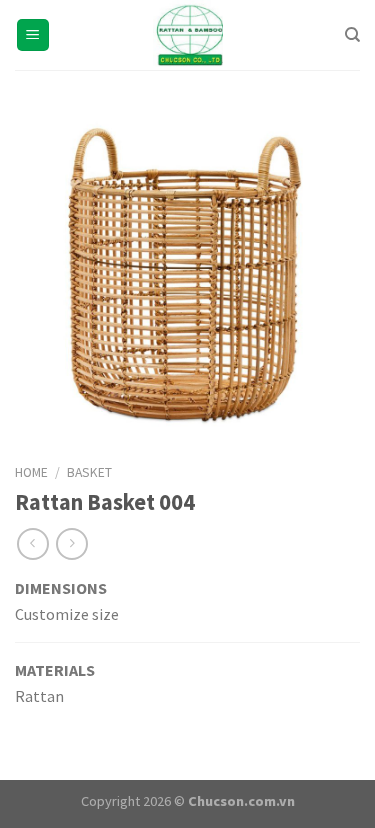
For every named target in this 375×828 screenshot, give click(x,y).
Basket (89, 472)
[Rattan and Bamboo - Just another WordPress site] (188, 35)
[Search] (352, 35)
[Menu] (33, 35)
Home (31, 472)
